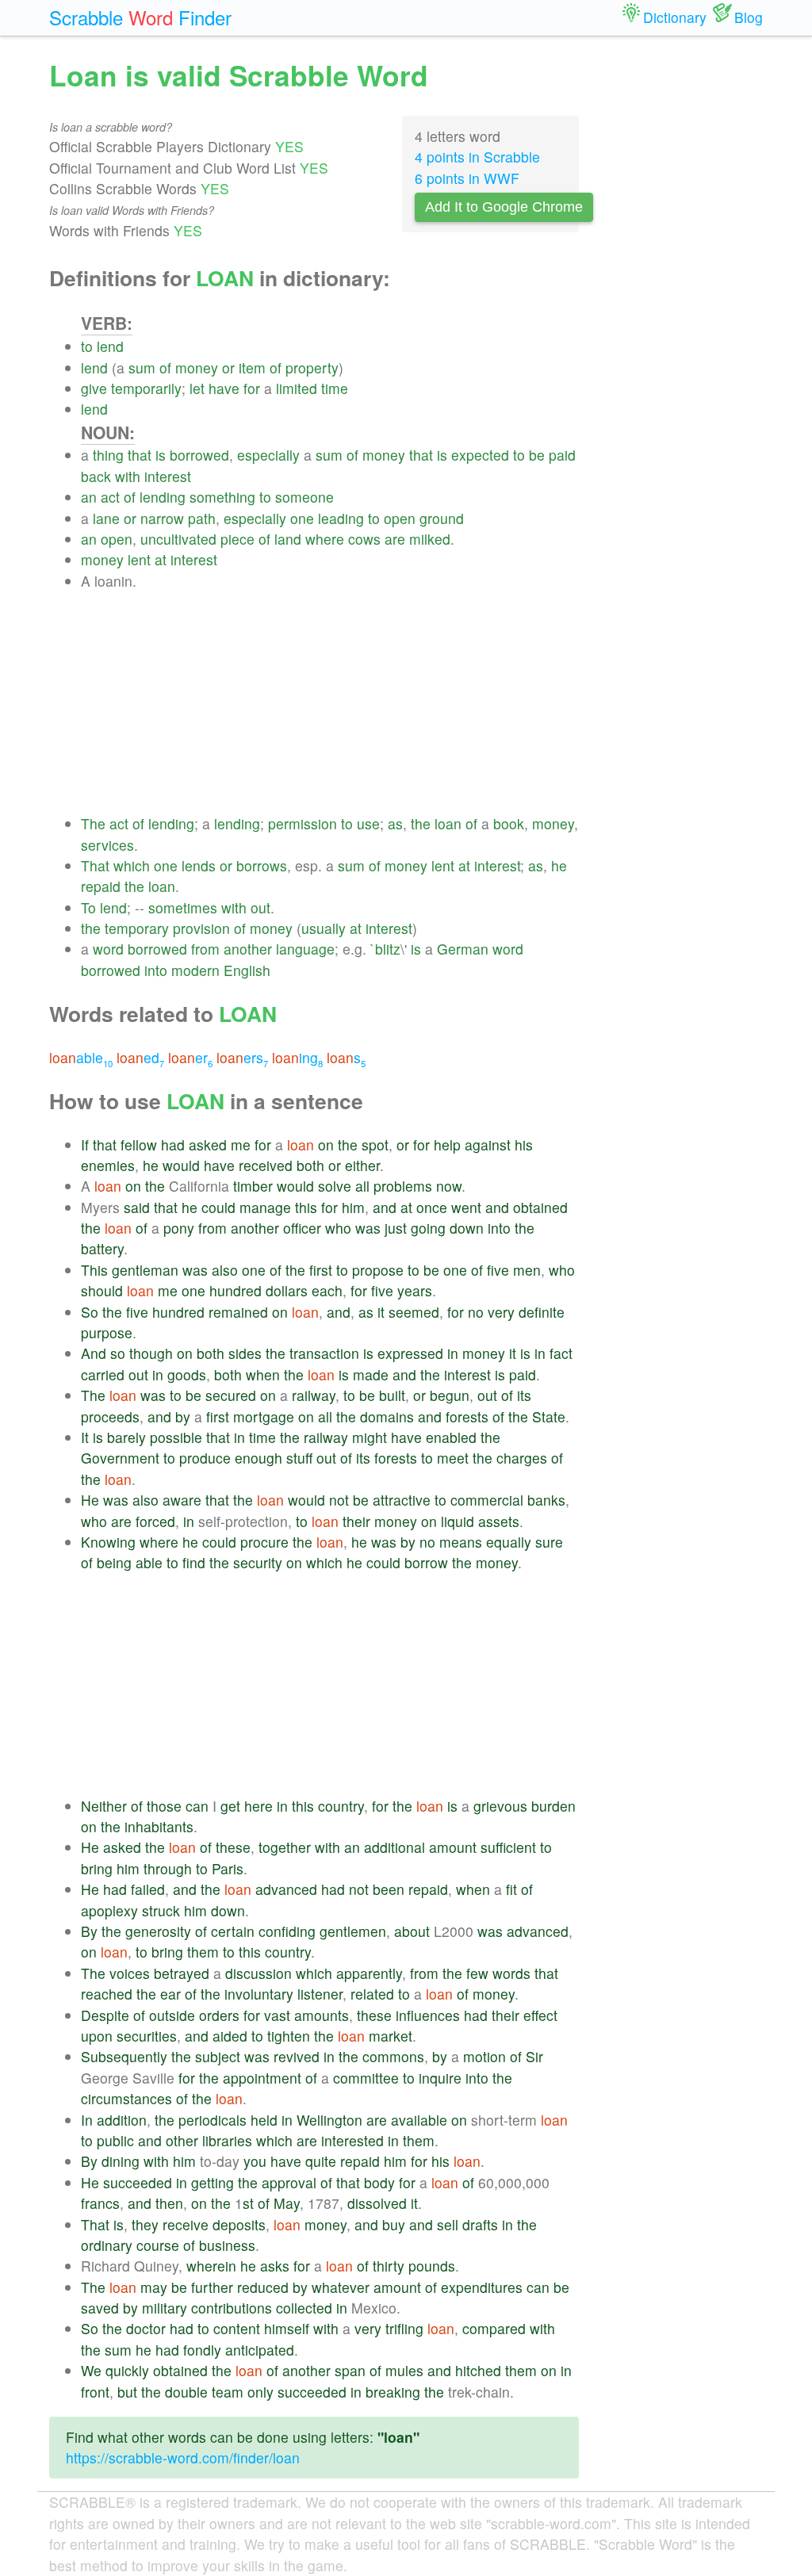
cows (364, 539)
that (140, 455)
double (186, 2392)
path (202, 518)
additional (395, 1847)
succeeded (138, 2182)
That (95, 865)
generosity (158, 1931)
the (421, 823)
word (108, 949)
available (419, 2120)
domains (387, 1416)
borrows (262, 865)
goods (187, 1374)
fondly (202, 2350)
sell (448, 2224)
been (389, 1889)
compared (494, 2328)
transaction (324, 1353)
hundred (236, 1290)
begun (450, 1395)
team (228, 2392)
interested (352, 2140)
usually (324, 928)
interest (168, 476)
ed (140, 1057)
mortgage (264, 1416)
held (264, 2120)
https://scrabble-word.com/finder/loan (183, 2457)
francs (100, 2203)
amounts (322, 2015)
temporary (137, 928)
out (260, 907)
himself (287, 2328)
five (498, 1270)
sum (142, 367)
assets (499, 1521)
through (168, 1868)
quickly (127, 2370)
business (227, 2245)
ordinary (107, 2245)
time (335, 388)
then (169, 2203)
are (395, 539)
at (161, 559)
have (224, 388)
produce (205, 1458)
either (362, 1165)
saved (100, 2308)
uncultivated (178, 539)
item (252, 367)
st (248, 2203)
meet (453, 1458)
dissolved (377, 2203)
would (181, 1165)
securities (147, 2036)
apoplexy (109, 1910)
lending (163, 497)
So (90, 1312)
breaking (393, 2392)
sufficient (508, 1847)
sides (245, 1353)
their (356, 1521)
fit (511, 1889)
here (259, 1806)
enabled (451, 1437)
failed (148, 1889)
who (338, 1228)
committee (366, 2078)
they (145, 2224)
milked (430, 539)
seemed (414, 1312)
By (89, 1931)
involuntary (259, 1994)
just (396, 1228)
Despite (105, 2015)
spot (375, 1144)
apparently (369, 1973)
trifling (404, 2328)
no (476, 1312)
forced (155, 1521)
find (194, 1562)
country (341, 1806)
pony (179, 1228)
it (381, 1312)
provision (201, 928)
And (94, 1353)
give (94, 388)
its (524, 1395)
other (182, 2140)
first (321, 1270)
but (127, 2392)
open (400, 518)
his (524, 1144)
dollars (287, 1290)
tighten (289, 2036)
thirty (389, 2266)
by (183, 1416)
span (350, 2370)
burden (553, 1806)
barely (126, 1437)
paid (562, 455)
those (164, 1806)
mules (404, 2370)
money (197, 367)
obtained (540, 1207)
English (247, 970)
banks (546, 1500)
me (241, 1144)
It (85, 1437)
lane (106, 518)
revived (297, 2056)
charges (522, 1458)
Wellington (329, 2120)
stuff (299, 1458)
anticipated (260, 2350)
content (237, 2328)
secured (231, 1395)
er (190, 1057)
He (90, 1500)
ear (170, 1994)
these (233, 1847)
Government (120, 1458)
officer (302, 1228)
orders (219, 2015)
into (156, 970)
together (285, 1847)
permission (303, 823)
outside (172, 2015)
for (252, 388)
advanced (286, 1889)
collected (304, 2308)
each (327, 1290)
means (461, 1542)
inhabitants (159, 1826)
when (263, 1374)
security (258, 1562)
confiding (287, 1931)
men (527, 1270)
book (509, 823)
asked (208, 1144)
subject (218, 2056)
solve (335, 1186)
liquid (458, 1521)
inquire (440, 2078)
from (205, 949)
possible (176, 1437)
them (203, 1952)
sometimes (183, 907)
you (255, 2161)
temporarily (146, 388)
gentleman (145, 1270)
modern (195, 970)
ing (297, 1057)
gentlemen (353, 1931)
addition (122, 2120)
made (371, 1374)
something (222, 497)
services (107, 845)
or (228, 367)
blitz (388, 949)
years (415, 1290)
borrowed (199, 455)
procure (264, 1542)
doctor (146, 2328)
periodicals (213, 2120)
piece (237, 539)
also (225, 1270)
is (161, 455)
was (368, 1228)
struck (161, 1910)
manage (265, 1207)
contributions (232, 2308)
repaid (101, 886)
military (165, 2308)
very (501, 1312)
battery (102, 1248)
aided (230, 2036)
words (511, 1973)
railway (314, 1395)
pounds (432, 2266)
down (467, 1228)
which (132, 865)
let (197, 388)
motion (485, 2056)
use (368, 823)
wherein (211, 2266)
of (165, 367)
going (428, 1228)
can (197, 1806)
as (395, 823)
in (453, 1353)
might (370, 1437)
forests (467, 1416)
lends (199, 865)
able (81, 1057)
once (432, 1207)
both (310, 1165)
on (326, 1144)
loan (448, 823)
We (91, 2370)
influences (428, 2015)
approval (289, 2182)
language (305, 949)
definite (542, 1312)
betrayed (182, 1973)
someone (304, 497)
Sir (534, 2056)
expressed (410, 1353)
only (260, 2392)
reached (107, 1994)
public (115, 2140)
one (302, 518)
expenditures (482, 2287)
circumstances (126, 2098)
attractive (402, 1500)
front (95, 2392)
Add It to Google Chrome (504, 207)
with (128, 476)
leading (341, 518)
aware (182, 1500)
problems (403, 1186)
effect (540, 2015)
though (151, 1353)
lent (139, 559)
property (312, 367)
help (447, 1144)
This (94, 1270)
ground (442, 518)
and (385, 1207)
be (537, 455)
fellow (139, 1144)
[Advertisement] (330, 702)
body (379, 2182)
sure (549, 1542)
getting (213, 2182)
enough (259, 1458)
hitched (478, 2370)
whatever (341, 2287)
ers (242, 1057)
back (96, 476)
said (137, 1207)
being (114, 1562)
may (154, 2287)
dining (121, 2161)
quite (321, 2161)
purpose (107, 1332)
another (248, 949)
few (477, 1973)
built (392, 1395)
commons (393, 2056)
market (391, 2036)
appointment (262, 2078)
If (85, 1144)
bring (97, 1868)
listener (320, 1994)
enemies (108, 1165)
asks (275, 2266)
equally (509, 1542)
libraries (227, 2140)
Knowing (108, 1542)
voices (130, 1973)
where (325, 539)
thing (108, 455)
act (110, 497)
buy (394, 2224)
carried (103, 1374)
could (218, 1207)
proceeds (110, 1416)
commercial (487, 1500)
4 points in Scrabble (477, 157)
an (89, 497)
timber (253, 1186)
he (559, 865)
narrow (162, 518)
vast (277, 2015)
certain (233, 1931)
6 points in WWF (467, 178)
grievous (500, 1806)
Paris (228, 1868)
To (88, 907)
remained (238, 1312)
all (362, 1186)
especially (268, 455)
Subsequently (124, 2056)
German (463, 949)
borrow (426, 1562)
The (93, 823)
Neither (104, 1806)
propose (378, 1270)
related (372, 1994)
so (118, 1353)
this (306, 1207)
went (466, 1207)
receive (186, 2224)
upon (97, 2036)
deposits (239, 2224)
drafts (480, 2224)
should (102, 1290)
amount (453, 1847)
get (230, 1806)
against (488, 1144)
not (339, 1500)
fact (561, 1353)
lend (110, 346)
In (87, 2120)
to (87, 346)
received (266, 1165)
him (353, 1207)
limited (297, 388)
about (412, 1931)
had (173, 1144)
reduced (263, 2287)
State (549, 1416)
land (288, 539)
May (287, 2203)
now (449, 1186)
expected (480, 455)
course (158, 2245)
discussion (259, 1973)
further (212, 2287)
